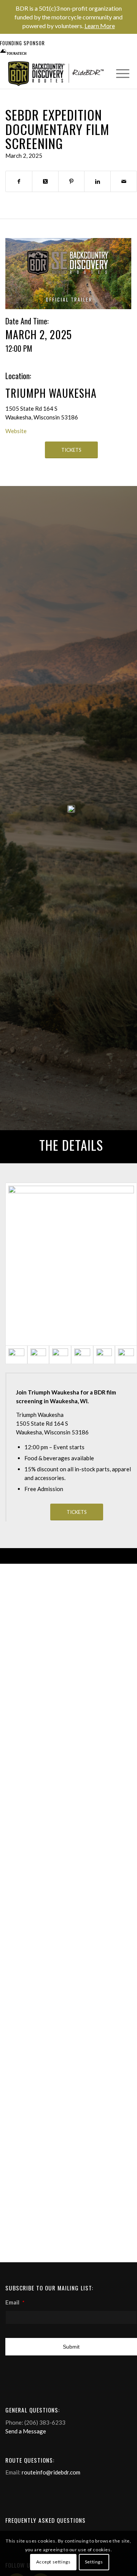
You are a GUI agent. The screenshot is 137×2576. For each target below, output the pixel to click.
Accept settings (53, 2562)
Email (15, 2302)
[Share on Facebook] (19, 181)
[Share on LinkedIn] (97, 181)
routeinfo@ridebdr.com (51, 2472)
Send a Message (26, 2431)
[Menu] (119, 73)
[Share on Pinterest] (72, 181)
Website (16, 431)
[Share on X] (45, 181)
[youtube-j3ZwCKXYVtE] (68, 273)
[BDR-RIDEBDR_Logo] (58, 74)
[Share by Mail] (124, 181)
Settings (94, 2562)
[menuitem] (119, 73)
